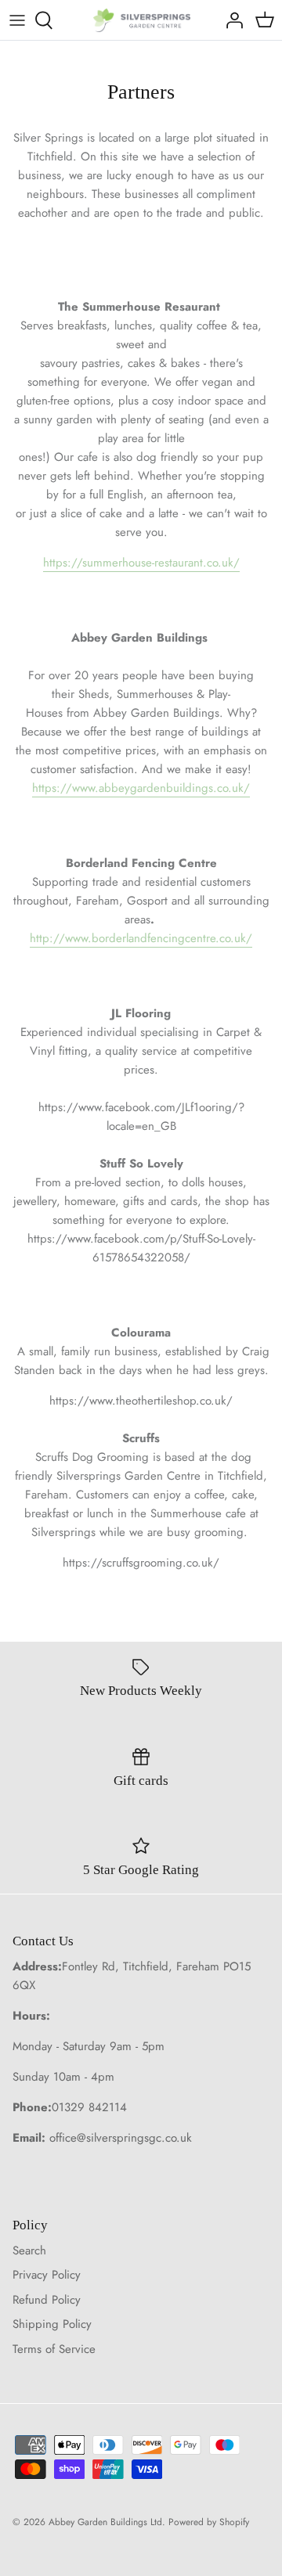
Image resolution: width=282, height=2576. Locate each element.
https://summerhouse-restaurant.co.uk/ (141, 563)
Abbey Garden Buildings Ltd (105, 2522)
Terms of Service (54, 2349)
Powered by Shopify (209, 2522)
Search (29, 2250)
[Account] (230, 20)
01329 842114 (89, 2107)
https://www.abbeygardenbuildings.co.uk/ (141, 788)
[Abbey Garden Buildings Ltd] (141, 20)
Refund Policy (47, 2300)
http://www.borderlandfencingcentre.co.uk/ (141, 938)
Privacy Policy (47, 2275)
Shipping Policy (52, 2324)
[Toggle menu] (17, 20)
